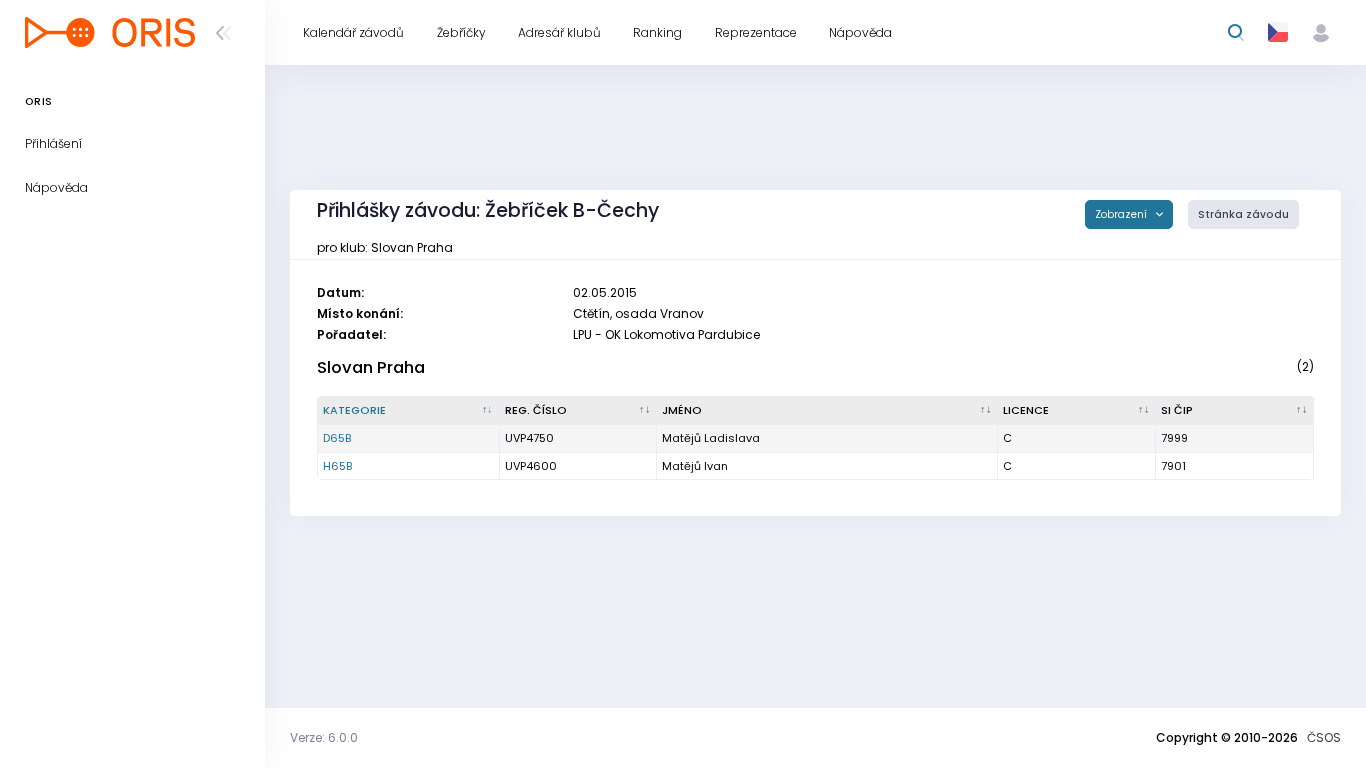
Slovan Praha (371, 367)
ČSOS (1324, 737)
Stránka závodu (1243, 214)
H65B (337, 466)
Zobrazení (1122, 214)
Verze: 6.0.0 (324, 737)
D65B (337, 438)
